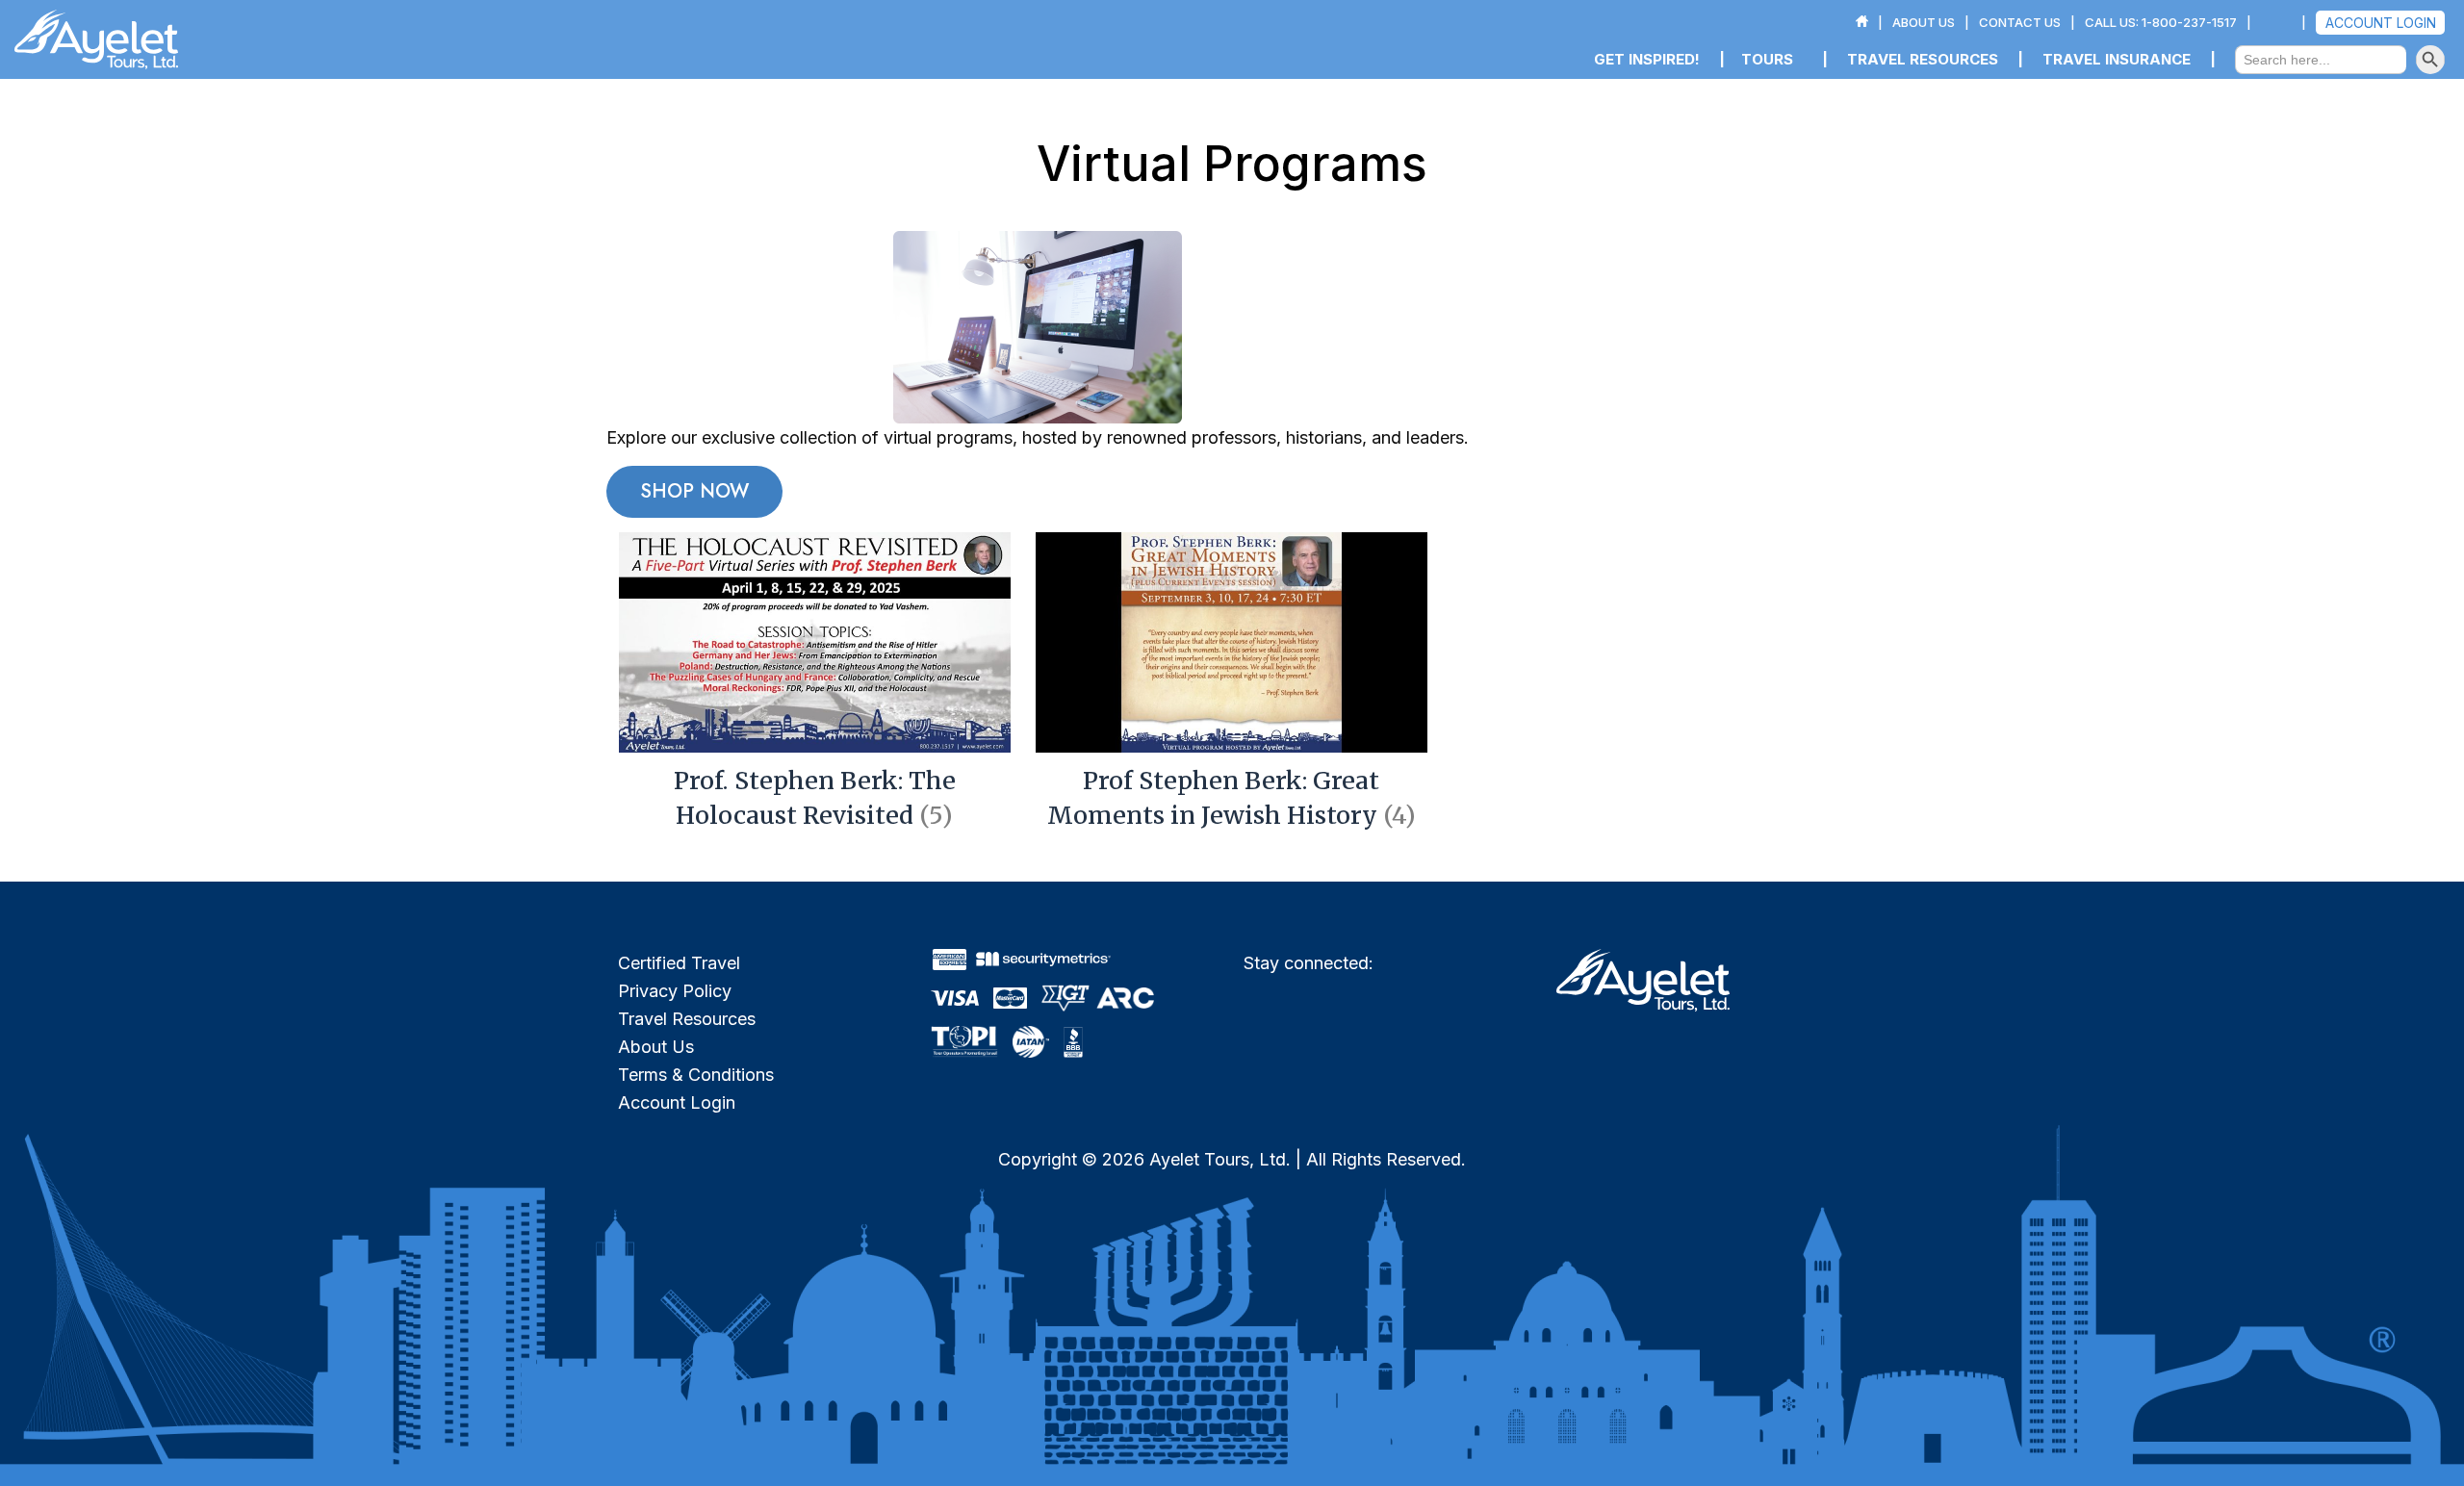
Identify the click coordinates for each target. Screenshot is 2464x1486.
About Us (656, 1047)
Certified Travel (679, 963)
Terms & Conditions (696, 1075)
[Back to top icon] (2372, 1447)
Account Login (677, 1102)
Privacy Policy (675, 991)
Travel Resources (687, 1019)
